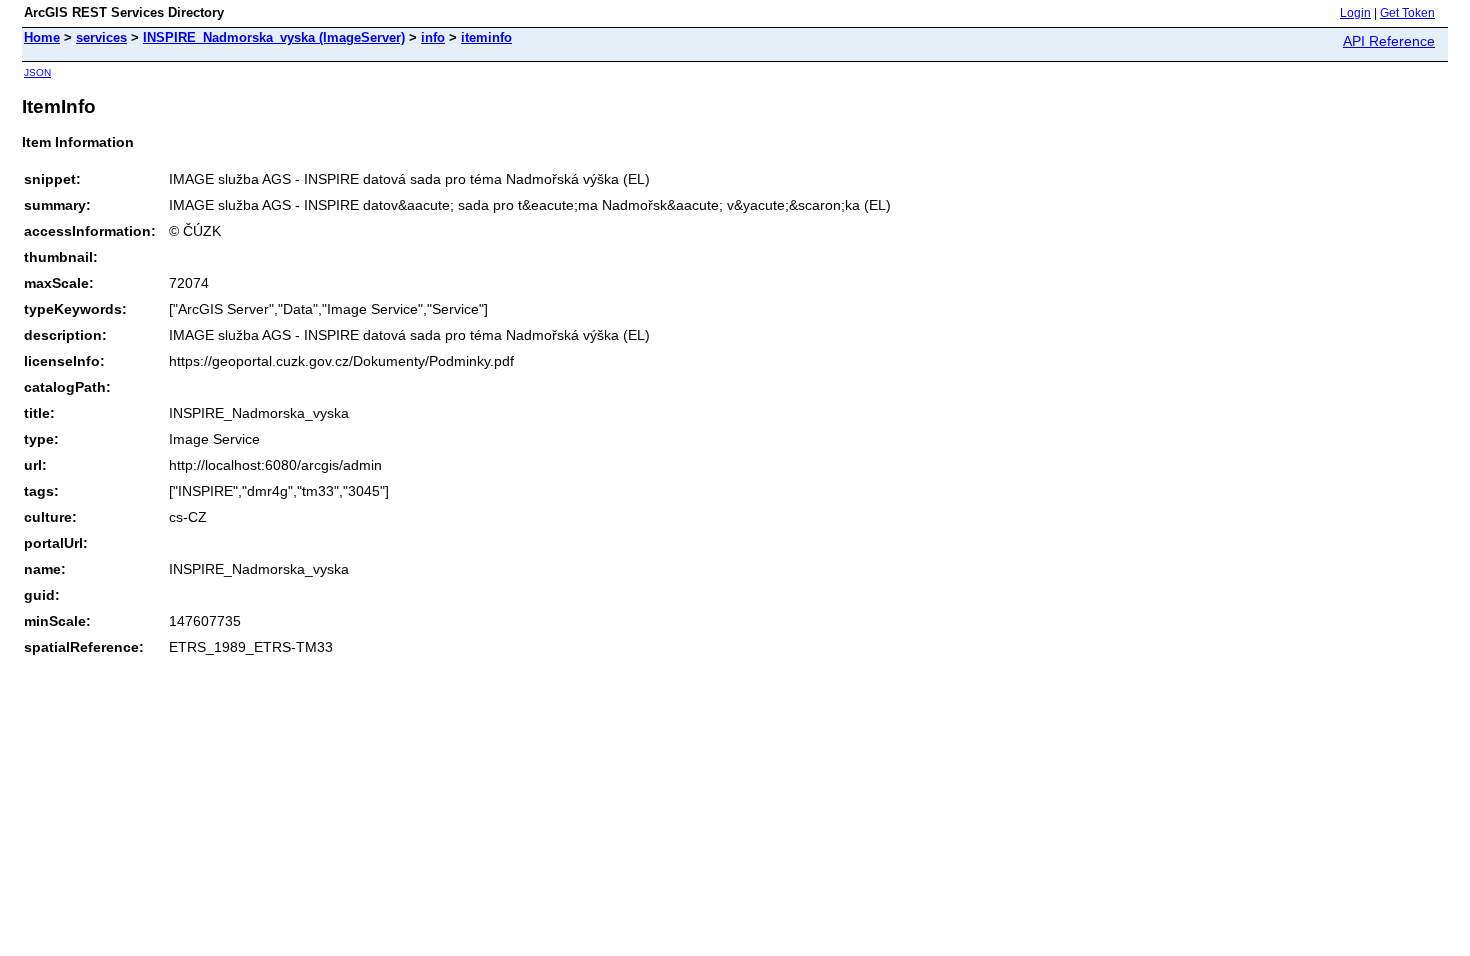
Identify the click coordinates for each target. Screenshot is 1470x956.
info (433, 37)
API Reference (1389, 41)
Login (1355, 13)
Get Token (1407, 13)
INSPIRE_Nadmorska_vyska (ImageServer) (274, 37)
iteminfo (486, 37)
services (101, 37)
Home (42, 37)
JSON (37, 72)
